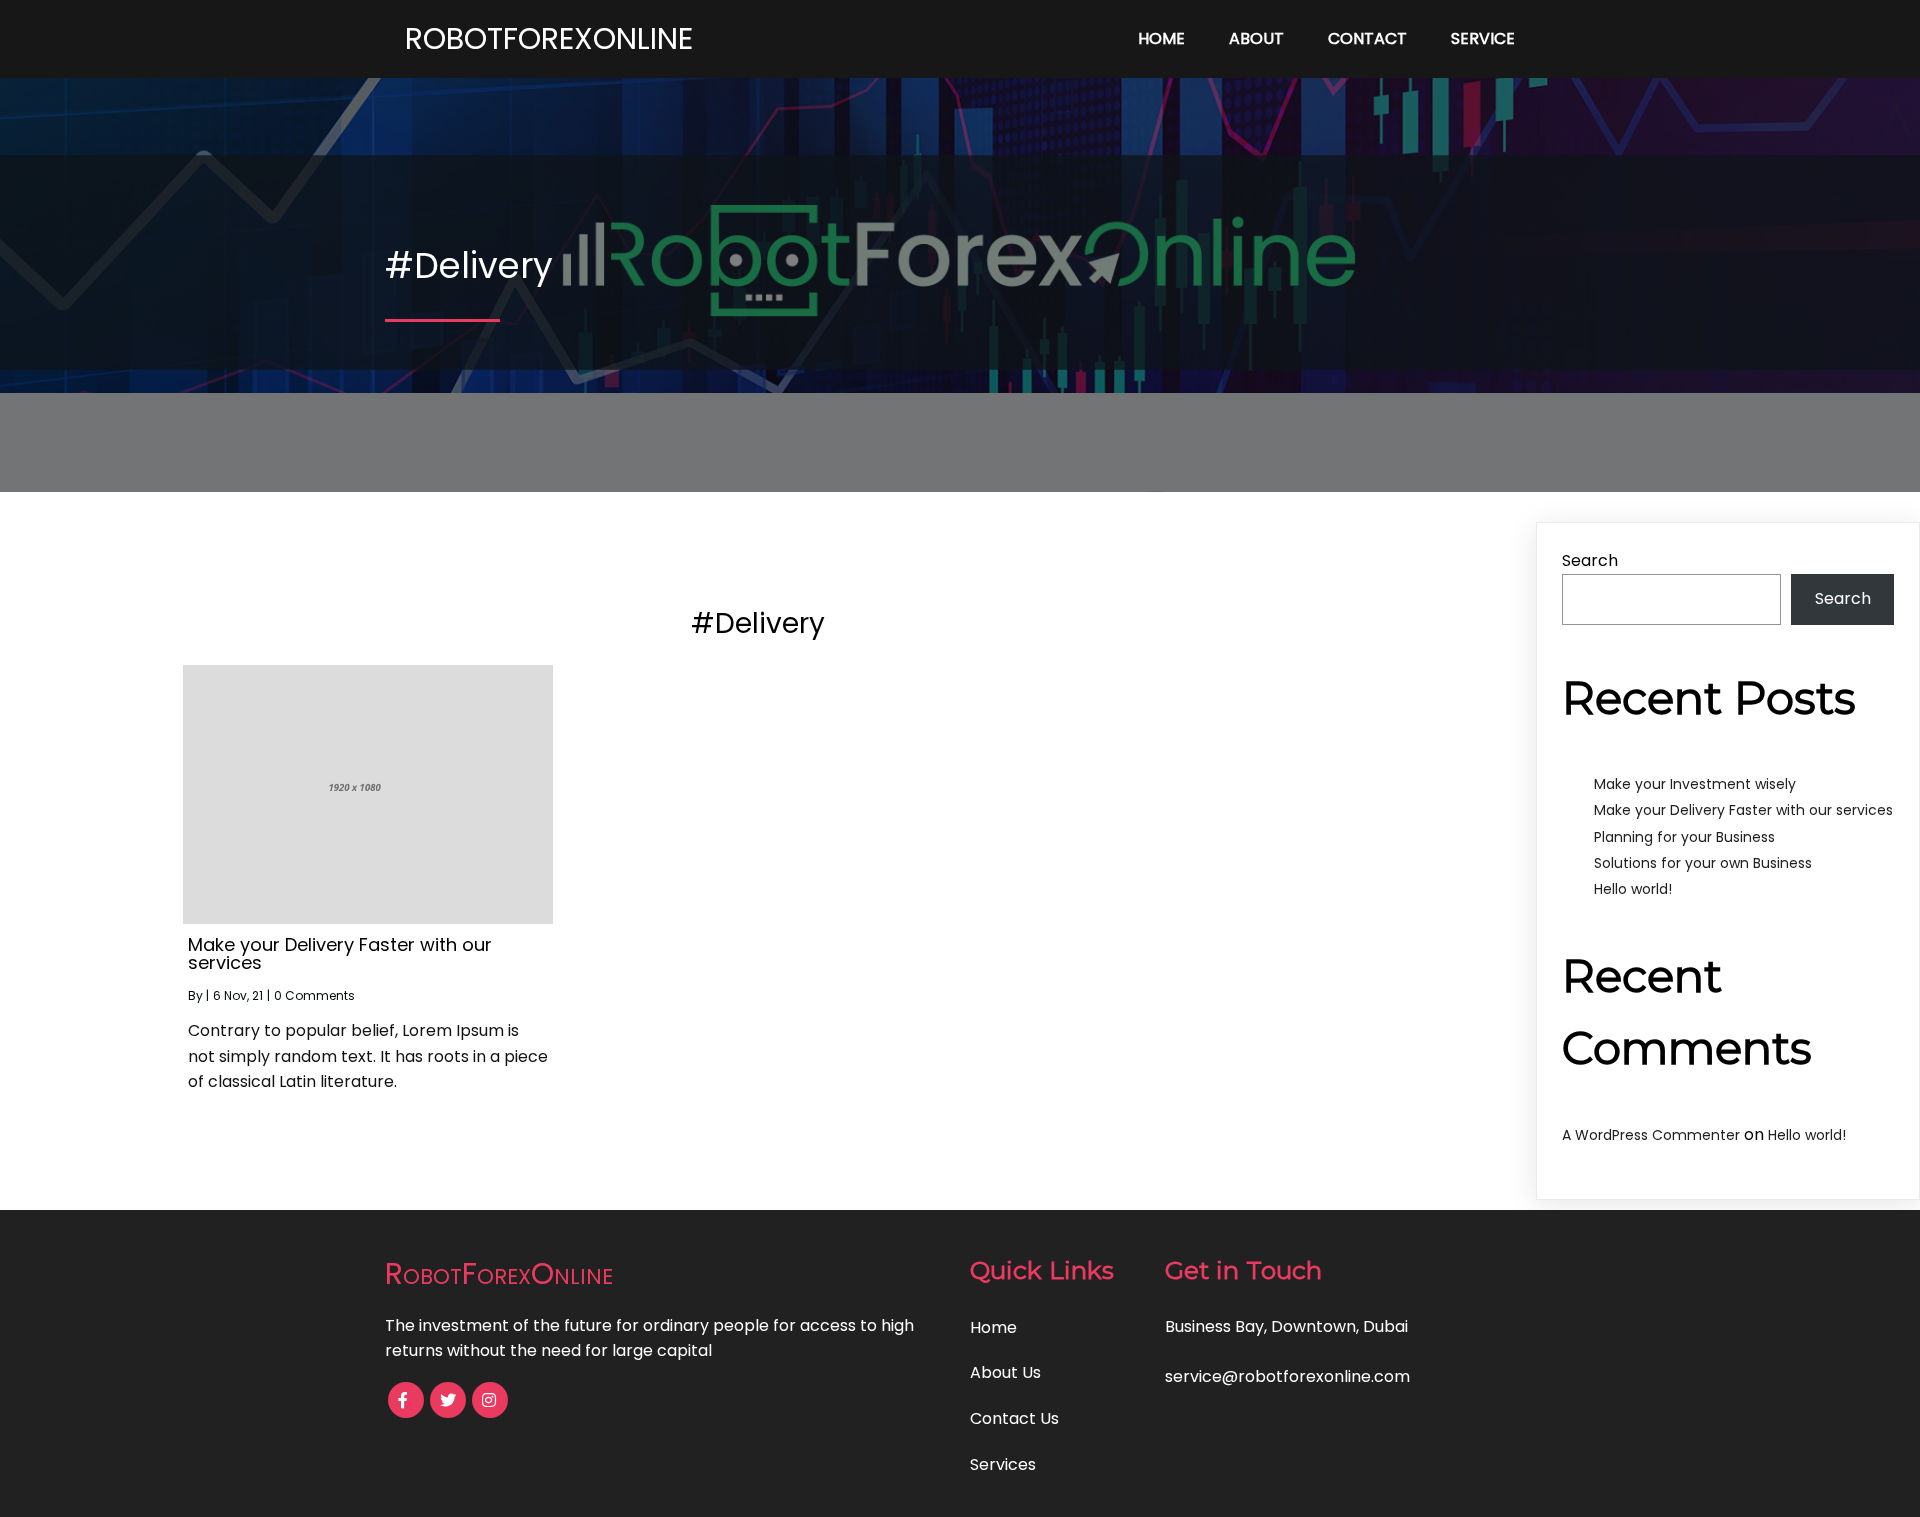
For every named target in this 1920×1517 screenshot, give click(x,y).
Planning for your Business (1684, 837)
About (1256, 38)
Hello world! (1633, 889)
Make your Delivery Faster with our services (1743, 810)
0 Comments (314, 995)
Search (1590, 560)
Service (1483, 38)
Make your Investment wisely (1695, 784)
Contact (1367, 38)
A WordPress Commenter (1651, 1135)
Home (1161, 38)
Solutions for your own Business (1703, 863)
